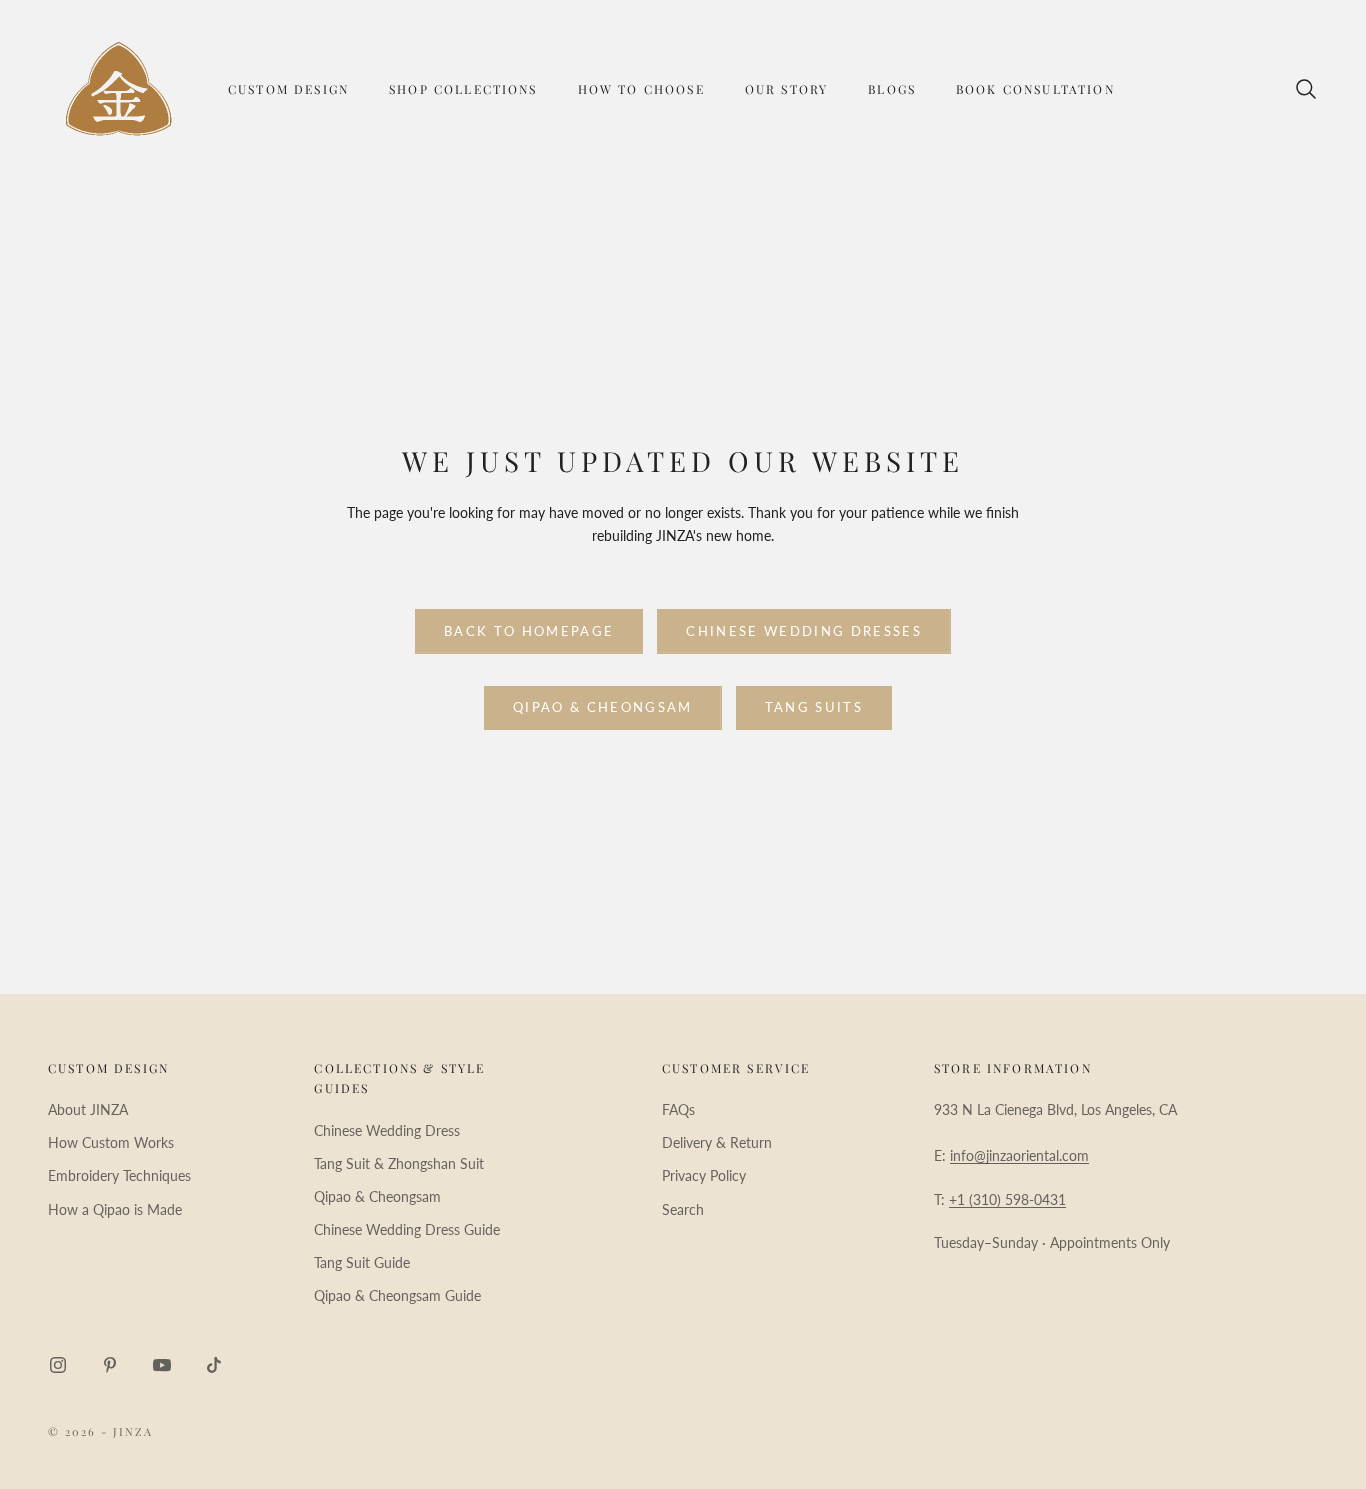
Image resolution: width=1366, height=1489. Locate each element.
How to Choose (641, 89)
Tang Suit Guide (362, 1262)
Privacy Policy (704, 1175)
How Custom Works (111, 1142)
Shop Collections (463, 89)
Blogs (892, 89)
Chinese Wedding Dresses (804, 631)
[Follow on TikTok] (214, 1365)
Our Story (786, 89)
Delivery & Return (717, 1142)
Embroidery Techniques (119, 1175)
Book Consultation (1035, 89)
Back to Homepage (529, 631)
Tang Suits (814, 707)
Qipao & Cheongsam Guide (397, 1295)
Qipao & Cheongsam (603, 707)
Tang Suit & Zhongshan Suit (399, 1163)
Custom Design (288, 89)
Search (683, 1209)
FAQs (678, 1109)
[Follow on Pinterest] (110, 1365)
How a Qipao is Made (115, 1209)
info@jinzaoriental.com (1019, 1155)
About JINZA (88, 1109)
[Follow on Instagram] (58, 1365)
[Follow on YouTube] (162, 1365)
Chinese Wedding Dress (387, 1130)
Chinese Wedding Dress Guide (407, 1229)
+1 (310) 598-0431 (1007, 1199)
